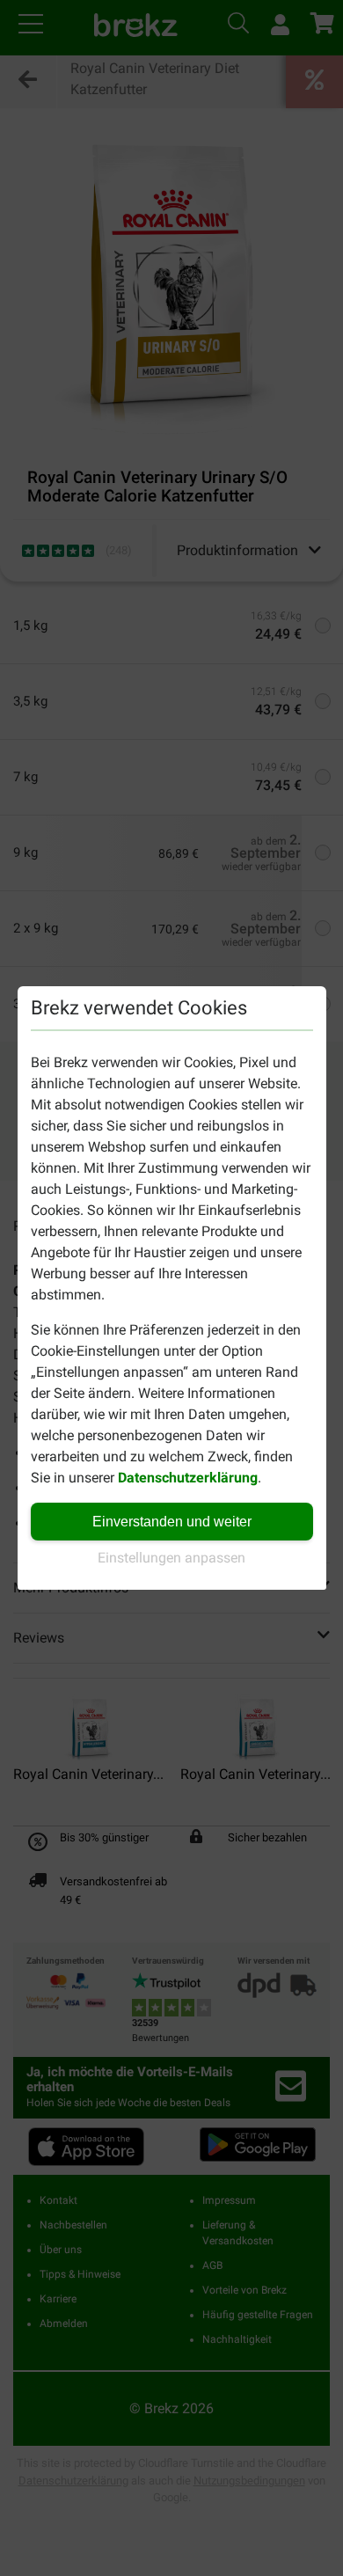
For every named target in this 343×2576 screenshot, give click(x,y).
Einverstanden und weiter (172, 1522)
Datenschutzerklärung (188, 1478)
